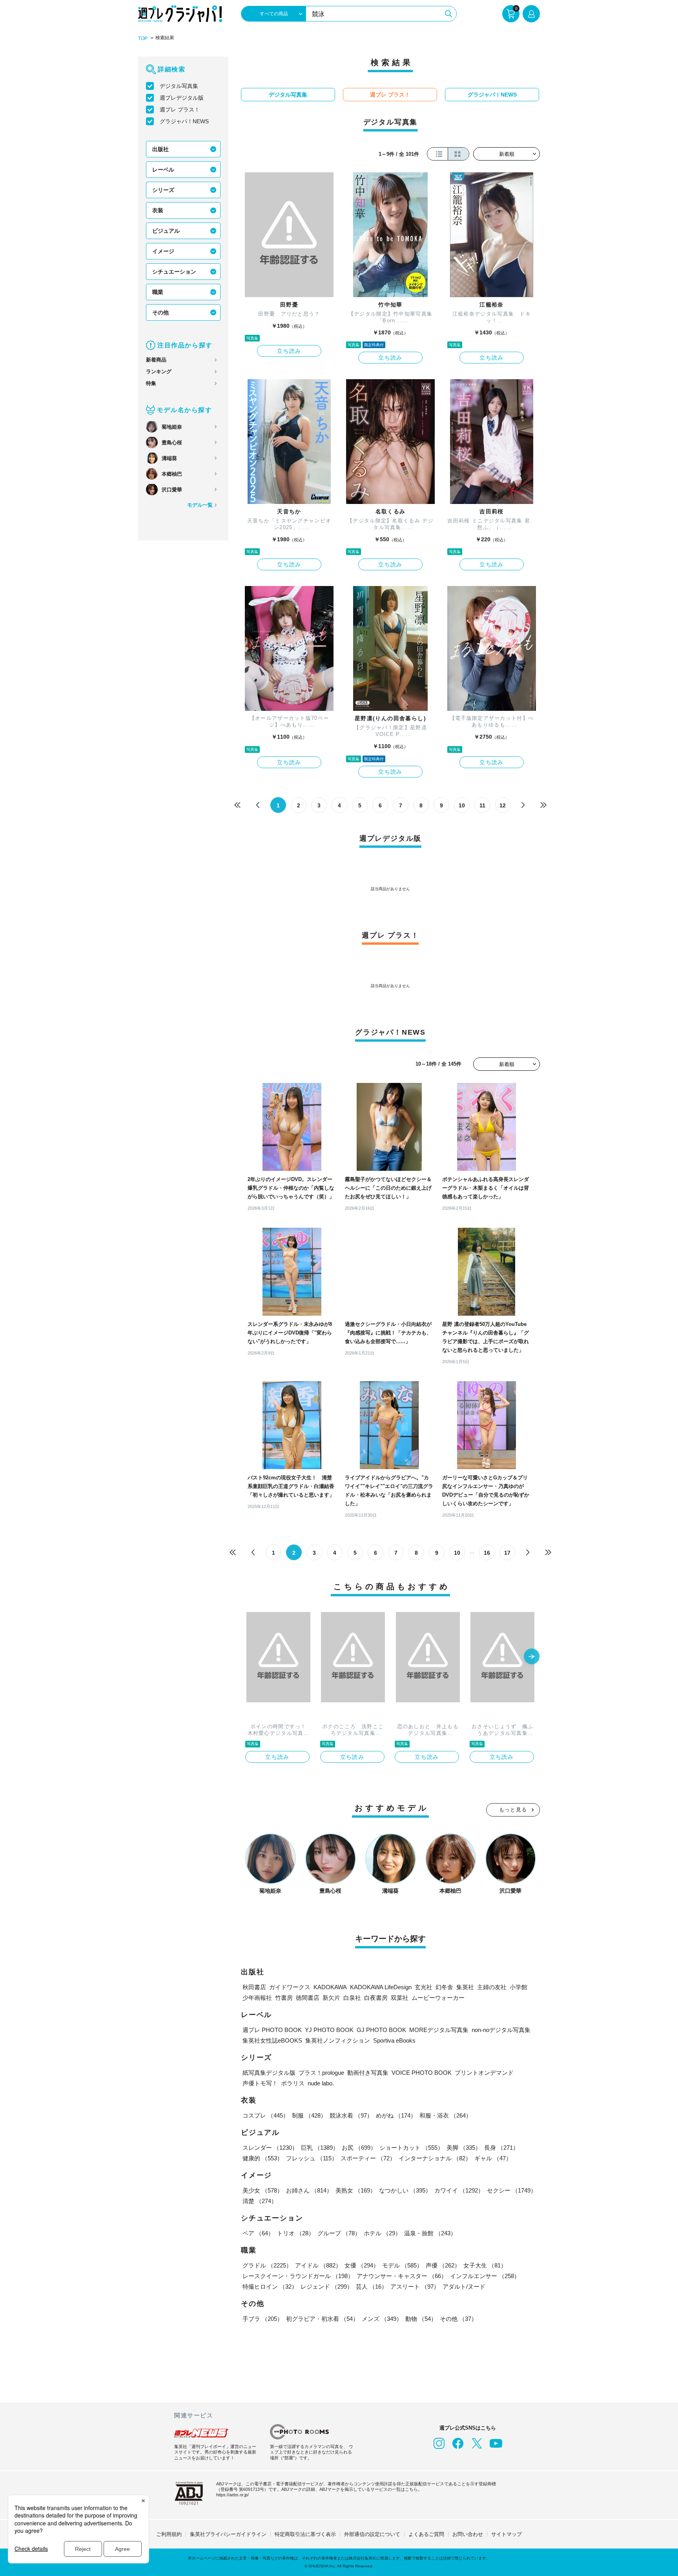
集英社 (465, 1987)
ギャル (493, 2158)
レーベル (163, 170)
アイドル (318, 2265)
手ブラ (263, 2319)
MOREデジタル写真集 (439, 2030)
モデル (402, 2265)
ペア (258, 2233)
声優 (443, 2265)
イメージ (163, 251)
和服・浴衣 (446, 2115)
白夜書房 (376, 1998)
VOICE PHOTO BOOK (422, 2073)
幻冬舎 (444, 1987)
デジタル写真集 (179, 86)
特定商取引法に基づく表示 (305, 2534)
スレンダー (270, 2148)
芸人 (372, 2287)
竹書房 (284, 1998)
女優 (362, 2265)
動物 (421, 2319)
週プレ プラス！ (180, 110)
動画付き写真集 (368, 2073)
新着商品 (156, 360)
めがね (396, 2115)
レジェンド (327, 2287)
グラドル (267, 2265)
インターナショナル (435, 2158)
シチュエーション (174, 272)
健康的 (263, 2158)
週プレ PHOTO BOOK (272, 2030)
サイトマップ (507, 2534)
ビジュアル (166, 231)
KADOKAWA (330, 1987)
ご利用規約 (169, 2534)
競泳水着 (351, 2115)
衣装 (158, 210)
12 (503, 805)
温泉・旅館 (430, 2233)
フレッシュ (312, 2158)
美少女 (263, 2190)
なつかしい (405, 2190)
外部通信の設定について (372, 2534)
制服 (309, 2115)
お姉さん (309, 2190)
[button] (532, 1657)
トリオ (296, 2233)
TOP (143, 38)
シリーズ (163, 190)
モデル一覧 (200, 505)
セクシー (512, 2190)
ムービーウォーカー (438, 1998)
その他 (160, 312)
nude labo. (321, 2083)
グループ (339, 2233)
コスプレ (266, 2115)
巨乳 (320, 2148)
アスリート (415, 2287)
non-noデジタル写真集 (501, 2030)
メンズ (382, 2319)
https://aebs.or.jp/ (232, 2495)
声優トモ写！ (260, 2083)
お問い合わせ (468, 2534)
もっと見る (513, 1810)
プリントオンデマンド (484, 2073)
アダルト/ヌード (464, 2287)
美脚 (464, 2148)
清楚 (260, 2201)
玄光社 (424, 1987)
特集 (151, 383)
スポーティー (368, 2158)
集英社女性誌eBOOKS (272, 2040)
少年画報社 (257, 1998)
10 (462, 805)
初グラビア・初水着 (322, 2319)
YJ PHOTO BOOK (329, 2030)
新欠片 (331, 1998)
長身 (501, 2148)
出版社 (160, 149)
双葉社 (400, 1998)
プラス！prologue (321, 2073)
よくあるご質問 (426, 2534)
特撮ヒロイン (270, 2287)
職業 (158, 292)
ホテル (382, 2233)
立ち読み (289, 351)
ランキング (159, 372)
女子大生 (485, 2265)
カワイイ (459, 2190)
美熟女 (356, 2190)
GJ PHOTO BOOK (381, 2030)
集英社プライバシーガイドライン (228, 2534)
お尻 (359, 2148)
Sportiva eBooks (394, 2040)
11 (482, 805)
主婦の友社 (492, 1987)
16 (487, 1553)
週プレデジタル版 (182, 98)
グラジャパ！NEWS (184, 121)
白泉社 (352, 1998)
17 (507, 1553)
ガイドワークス (290, 1987)
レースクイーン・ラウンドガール (298, 2276)
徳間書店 (308, 1998)
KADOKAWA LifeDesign (381, 1987)
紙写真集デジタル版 (269, 2073)
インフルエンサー (485, 2276)
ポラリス (293, 2083)
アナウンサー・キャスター (402, 2276)
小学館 (519, 1987)
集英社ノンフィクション (338, 2040)
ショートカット (411, 2148)
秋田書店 (254, 1987)
